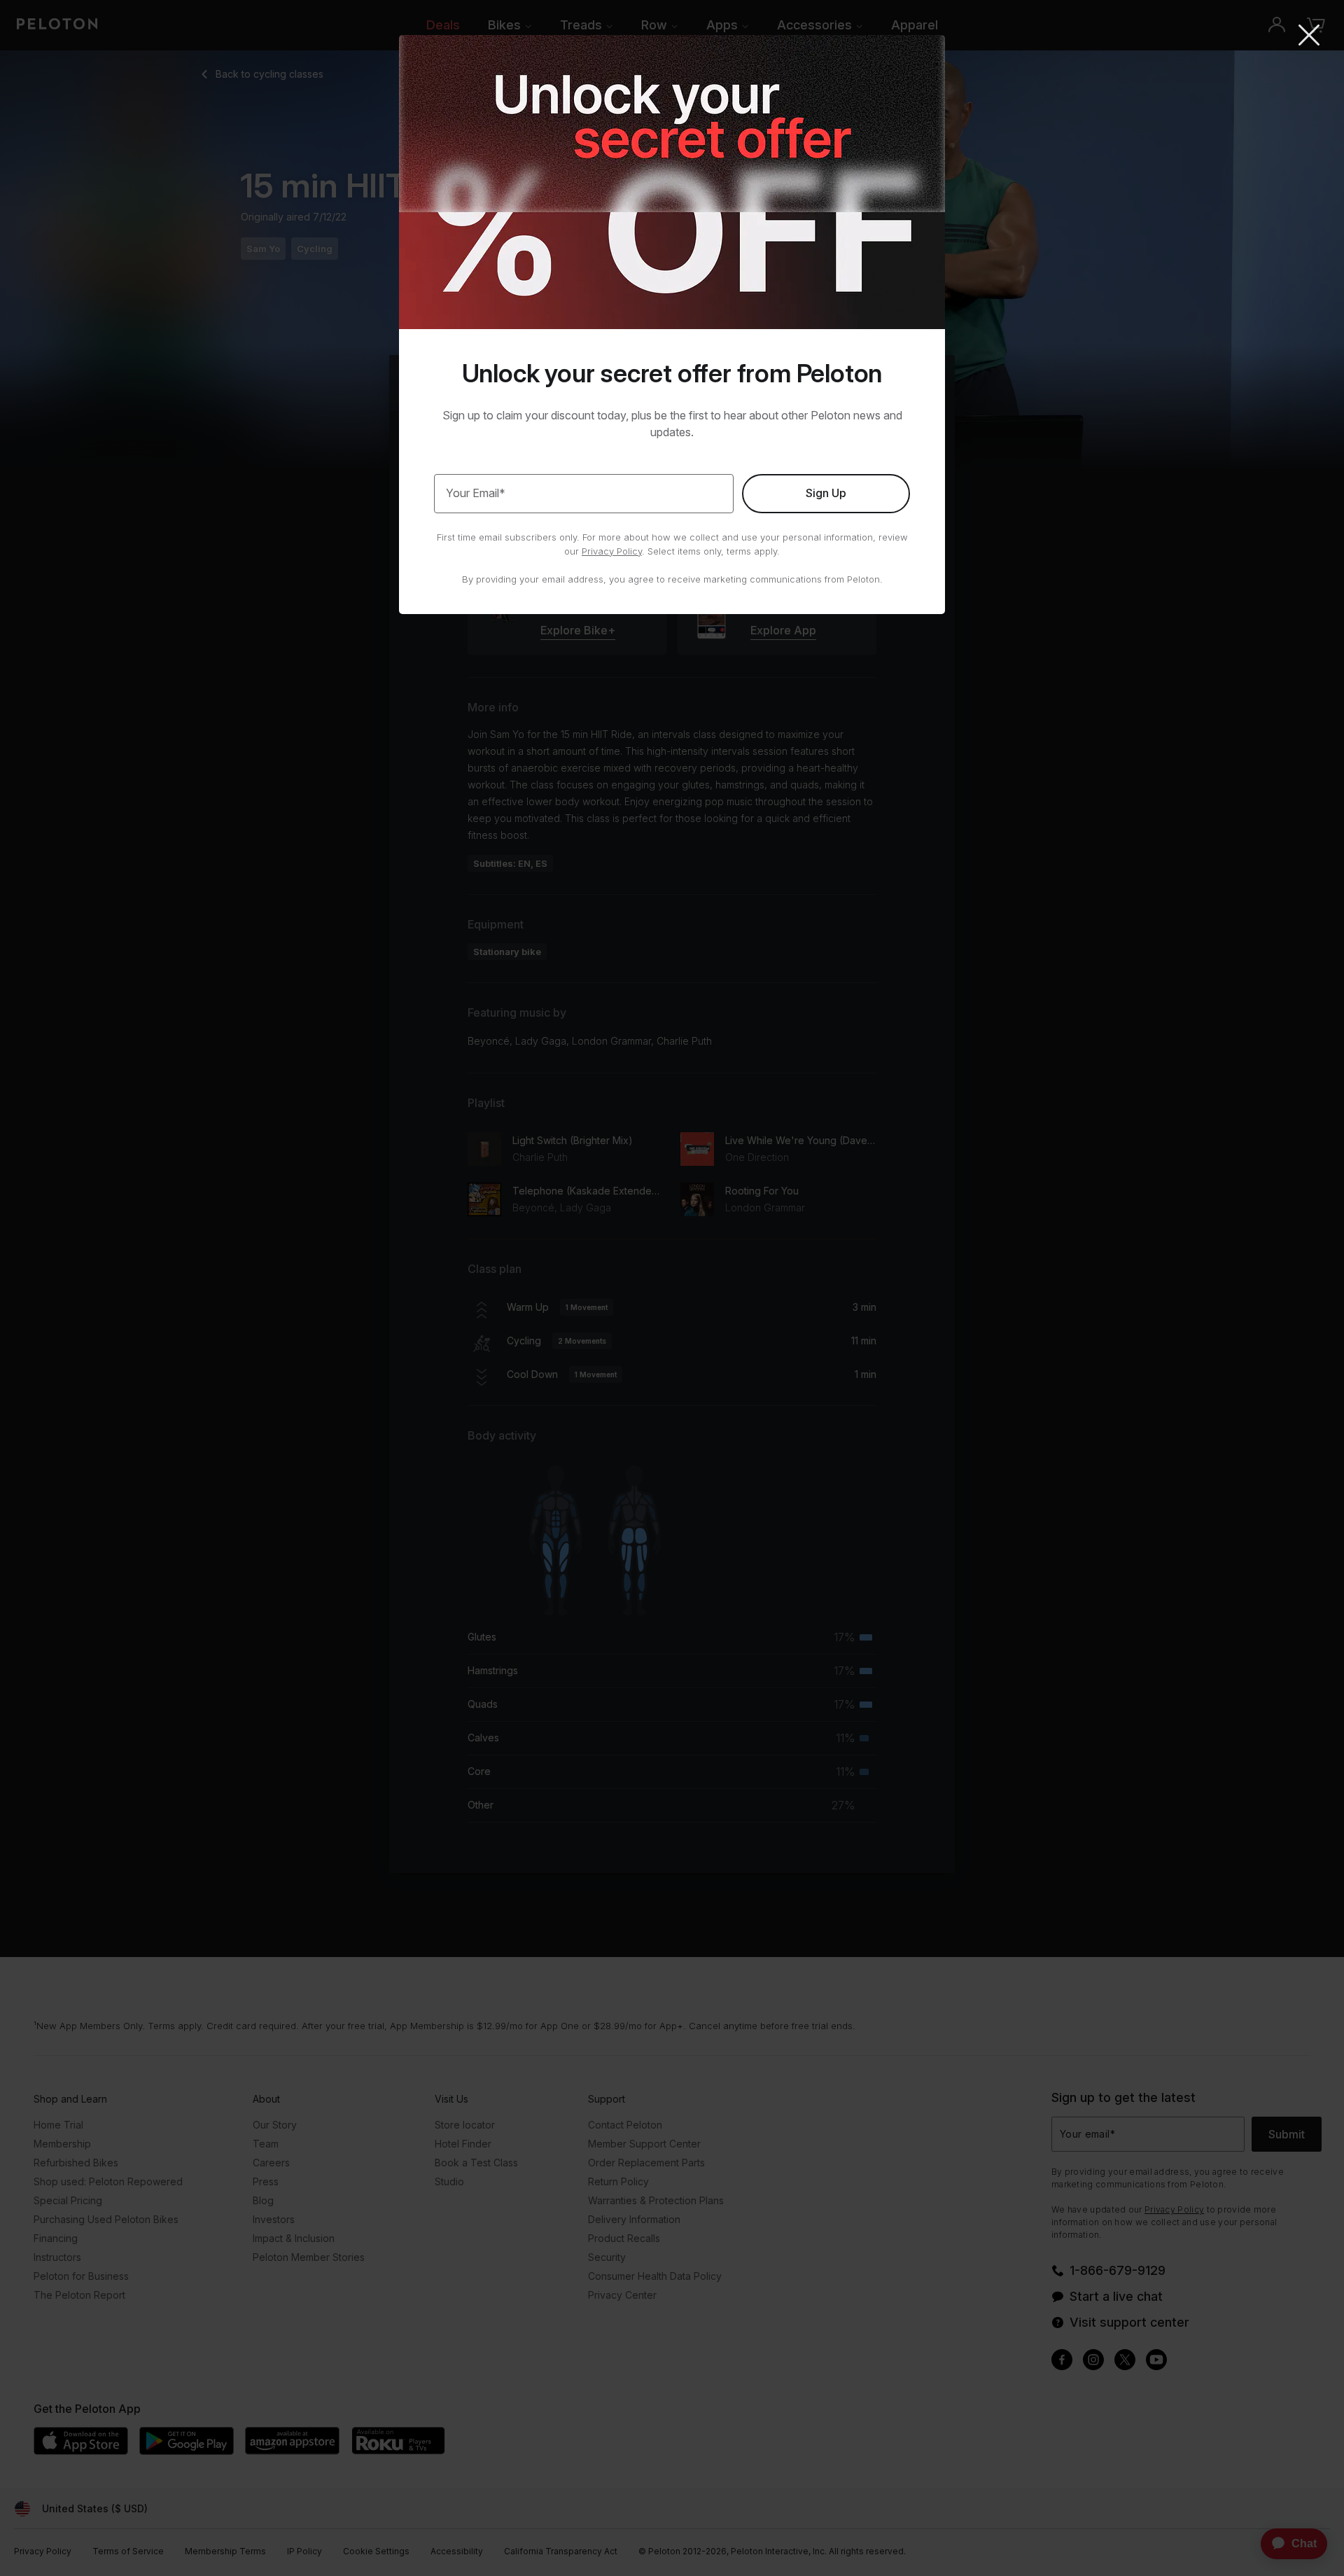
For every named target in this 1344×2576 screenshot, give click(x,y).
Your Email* (476, 493)
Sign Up (826, 493)
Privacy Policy (612, 551)
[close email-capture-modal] (1309, 36)
